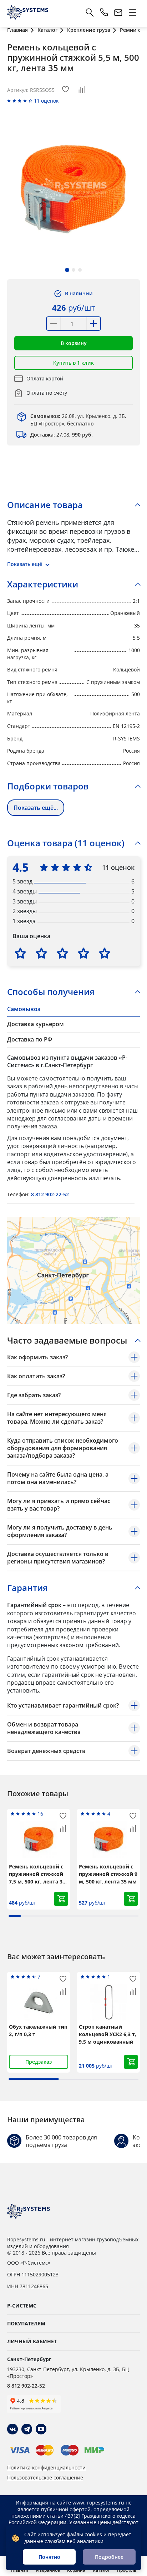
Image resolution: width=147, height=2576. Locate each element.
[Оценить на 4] (83, 953)
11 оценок (46, 101)
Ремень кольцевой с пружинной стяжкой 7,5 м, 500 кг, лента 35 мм (37, 1874)
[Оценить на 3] (62, 953)
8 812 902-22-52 (50, 1194)
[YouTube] (41, 2429)
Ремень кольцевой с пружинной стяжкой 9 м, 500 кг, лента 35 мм (108, 1874)
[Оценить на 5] (105, 953)
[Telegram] (27, 2429)
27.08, (62, 435)
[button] (67, 270)
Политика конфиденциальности (46, 2468)
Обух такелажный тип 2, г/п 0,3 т (38, 2030)
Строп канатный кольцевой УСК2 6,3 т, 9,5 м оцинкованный (108, 2034)
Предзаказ (39, 2062)
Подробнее (109, 2557)
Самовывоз (24, 1009)
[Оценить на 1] (20, 953)
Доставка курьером (36, 1024)
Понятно (49, 2557)
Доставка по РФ (30, 1039)
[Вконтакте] (12, 2429)
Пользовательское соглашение (45, 2478)
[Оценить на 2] (41, 953)
